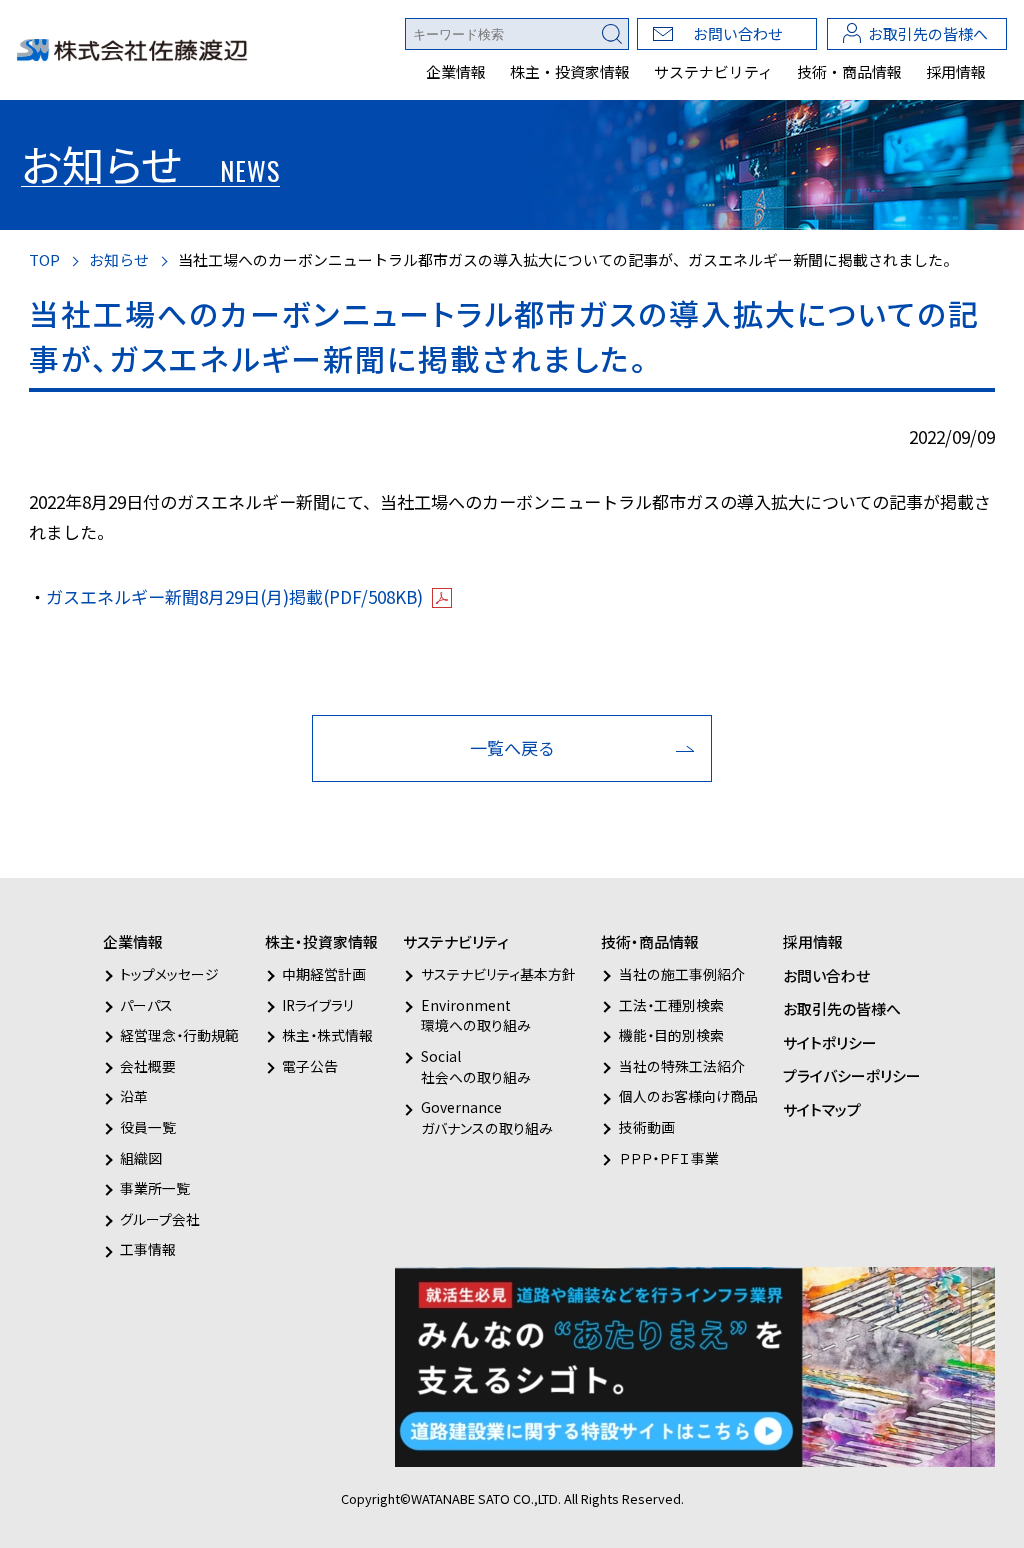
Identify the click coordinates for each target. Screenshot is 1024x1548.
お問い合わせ (738, 33)
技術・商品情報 (849, 71)
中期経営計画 (324, 974)
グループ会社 (160, 1219)
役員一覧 (148, 1127)
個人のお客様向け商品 (688, 1096)
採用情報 (956, 71)
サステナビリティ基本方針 (498, 974)
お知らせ (119, 259)
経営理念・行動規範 (179, 1035)
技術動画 (646, 1127)
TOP (44, 259)
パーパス (146, 1005)
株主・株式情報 (327, 1035)
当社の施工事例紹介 (681, 974)
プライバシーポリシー (852, 1075)
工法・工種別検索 (671, 1005)
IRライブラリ (318, 1005)
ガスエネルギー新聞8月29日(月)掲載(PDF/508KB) (234, 596)
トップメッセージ (169, 974)
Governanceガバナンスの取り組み (486, 1117)
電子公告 (310, 1066)
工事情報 (148, 1249)
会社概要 (148, 1066)
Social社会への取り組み (475, 1066)
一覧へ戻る (512, 747)
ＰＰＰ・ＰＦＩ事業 (668, 1158)
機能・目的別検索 (671, 1035)
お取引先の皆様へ (928, 33)
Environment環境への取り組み (475, 1015)
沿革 (134, 1096)
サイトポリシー (830, 1042)
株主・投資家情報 (570, 71)
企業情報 (456, 71)
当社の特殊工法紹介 (681, 1066)
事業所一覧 (155, 1188)
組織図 (141, 1158)
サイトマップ (822, 1109)
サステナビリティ (713, 71)
